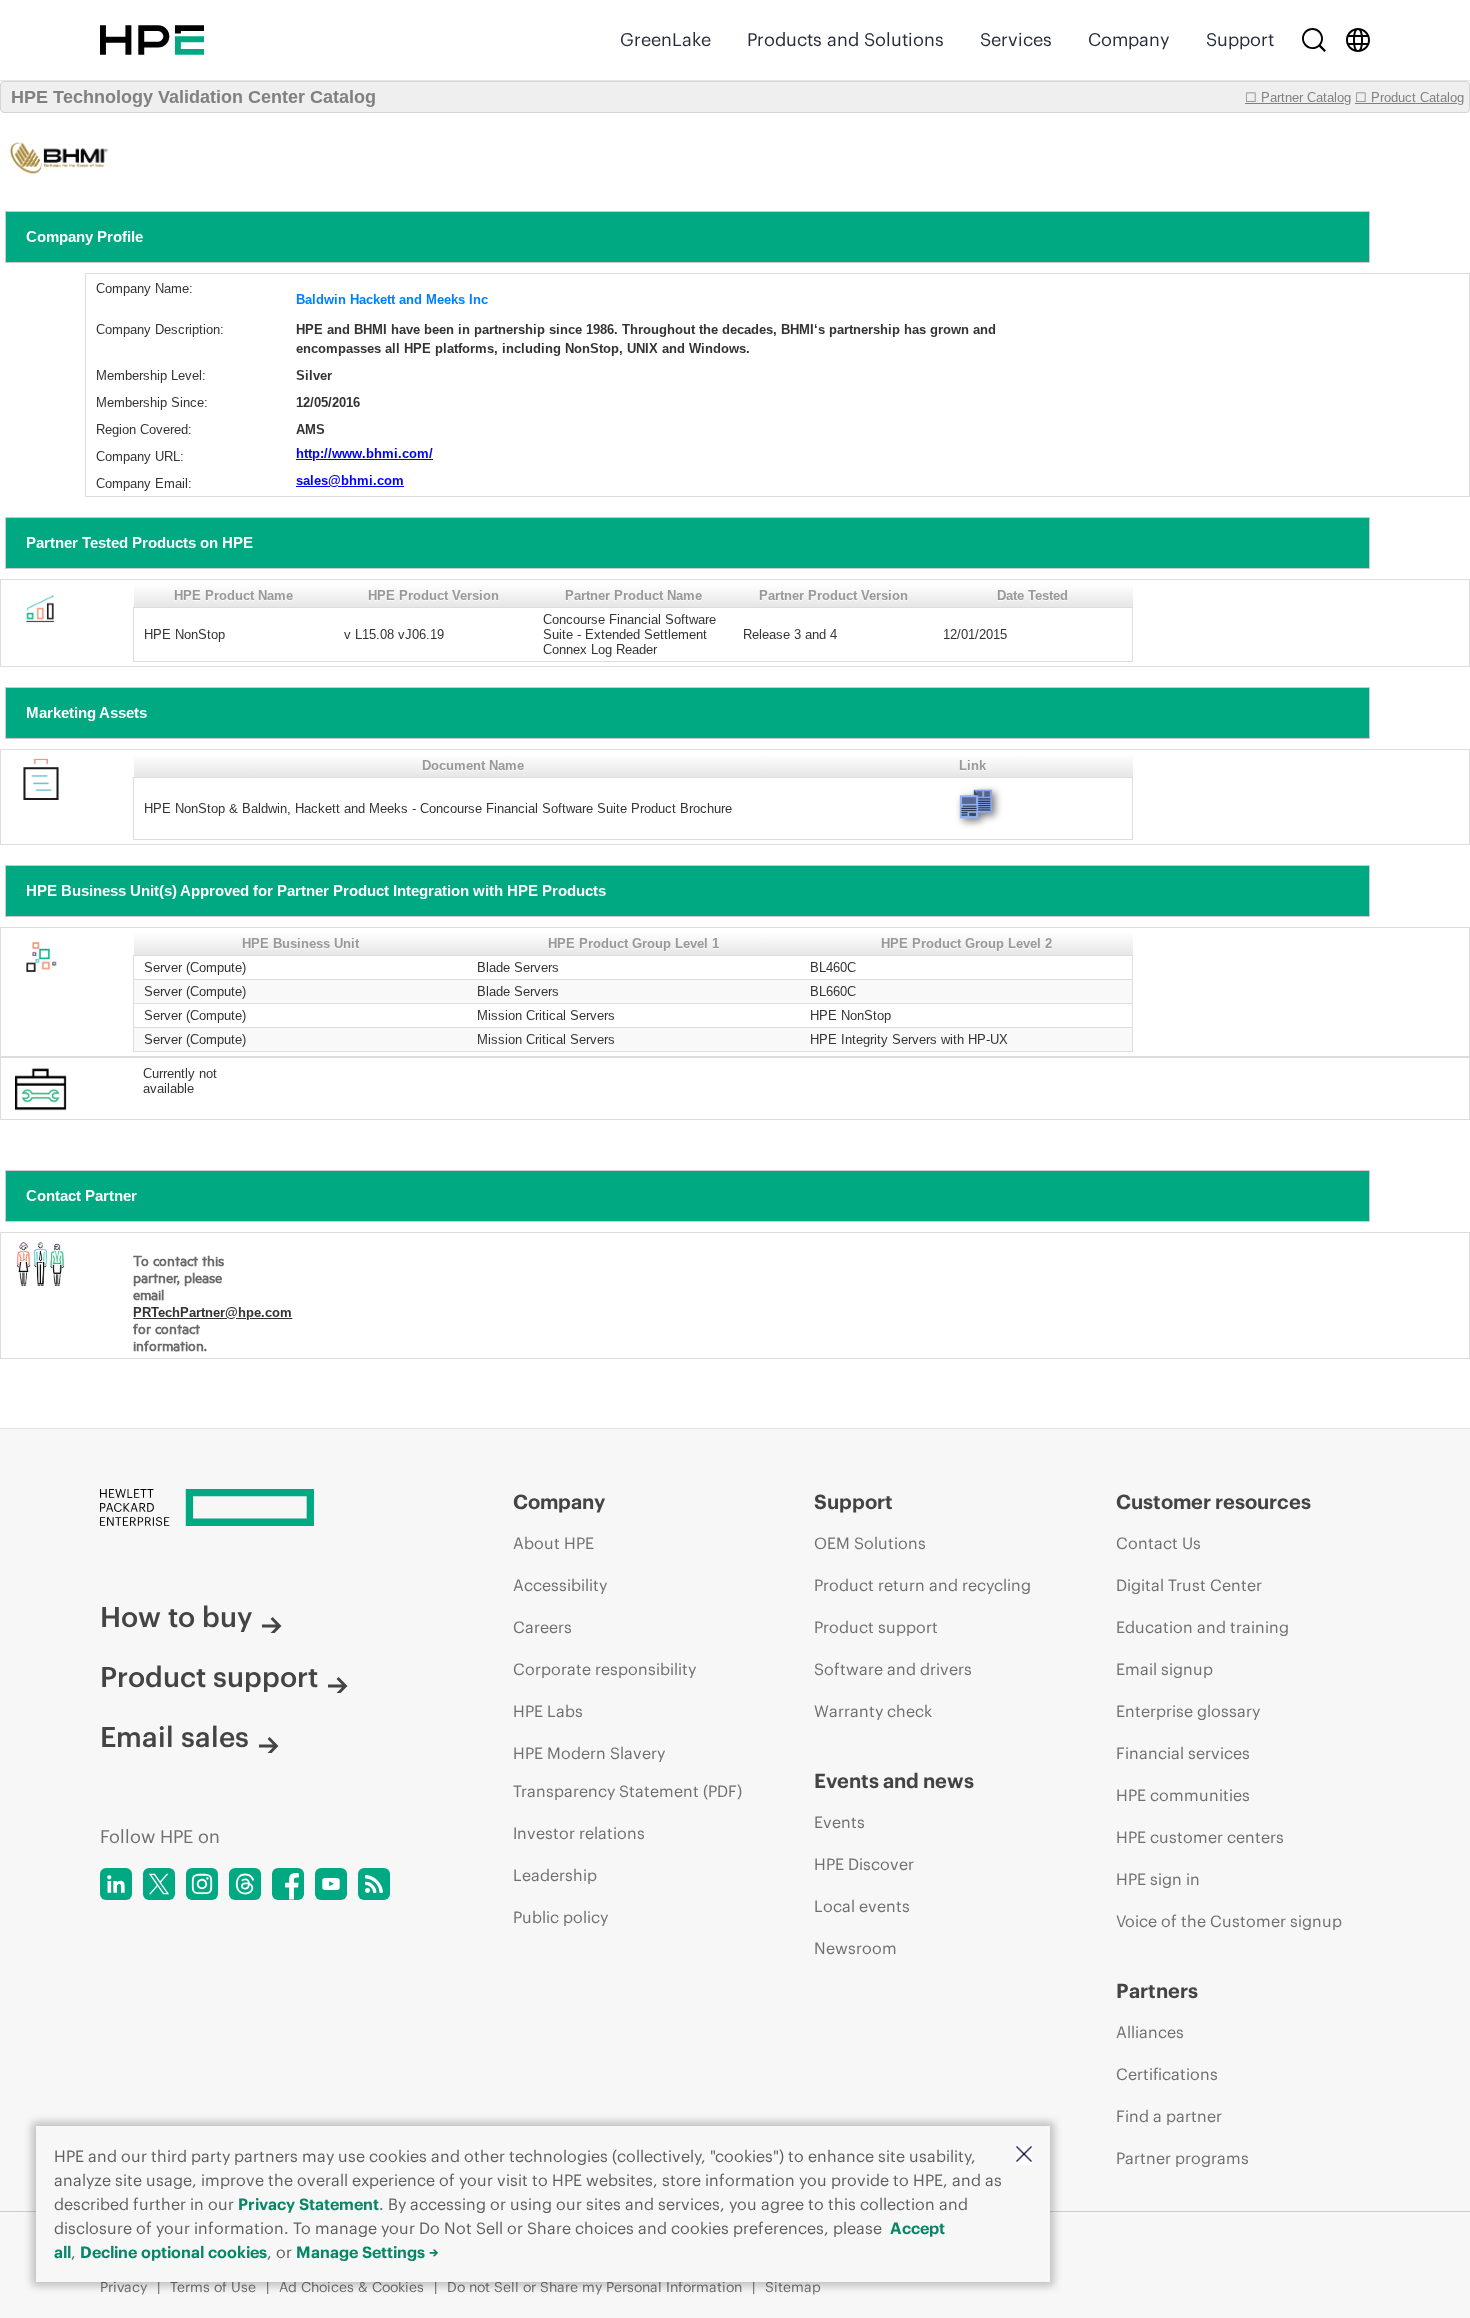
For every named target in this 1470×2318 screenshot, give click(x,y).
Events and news (894, 1780)
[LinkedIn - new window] (116, 1884)
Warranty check (873, 1711)
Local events (862, 1906)
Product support (209, 1677)
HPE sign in (1158, 1879)
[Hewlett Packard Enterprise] (152, 40)
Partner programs (1182, 2158)
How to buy (176, 1617)
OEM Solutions (870, 1543)
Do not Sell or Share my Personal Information (594, 2287)
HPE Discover (864, 1864)
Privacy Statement (308, 2204)
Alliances (1150, 2032)
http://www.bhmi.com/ (364, 453)
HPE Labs (548, 1711)
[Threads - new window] (245, 1884)
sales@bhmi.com (350, 480)
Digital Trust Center (1189, 1585)
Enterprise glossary (1188, 1711)
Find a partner (1169, 2116)
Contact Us (1158, 1543)
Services (1016, 39)
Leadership (555, 1875)
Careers (542, 1627)
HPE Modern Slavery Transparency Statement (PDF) (627, 1772)
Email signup (1164, 1669)
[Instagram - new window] (202, 1884)
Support (1240, 39)
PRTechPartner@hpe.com (212, 1312)
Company (1129, 39)
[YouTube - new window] (331, 1884)
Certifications (1167, 2074)
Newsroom (855, 1948)
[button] (1024, 2155)
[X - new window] (159, 1884)
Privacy (123, 2287)
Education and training (1202, 1627)
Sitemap (793, 2287)
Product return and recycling (922, 1585)
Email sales (174, 1737)
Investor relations (579, 1833)
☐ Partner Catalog (1298, 97)
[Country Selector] (1358, 40)
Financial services (1183, 1753)
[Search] (1314, 40)
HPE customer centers (1200, 1837)
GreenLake (665, 39)
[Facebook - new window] (288, 1884)
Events (839, 1822)
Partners (1157, 1990)
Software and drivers (893, 1669)
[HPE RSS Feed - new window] (374, 1884)
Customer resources (1213, 1501)
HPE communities (1183, 1795)
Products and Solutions (845, 39)
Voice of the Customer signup (1229, 1921)
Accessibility (560, 1585)
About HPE (553, 1543)
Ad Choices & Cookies (351, 2287)
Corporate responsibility (604, 1669)
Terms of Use (213, 2287)
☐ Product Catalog (1409, 97)
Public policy (560, 1917)
